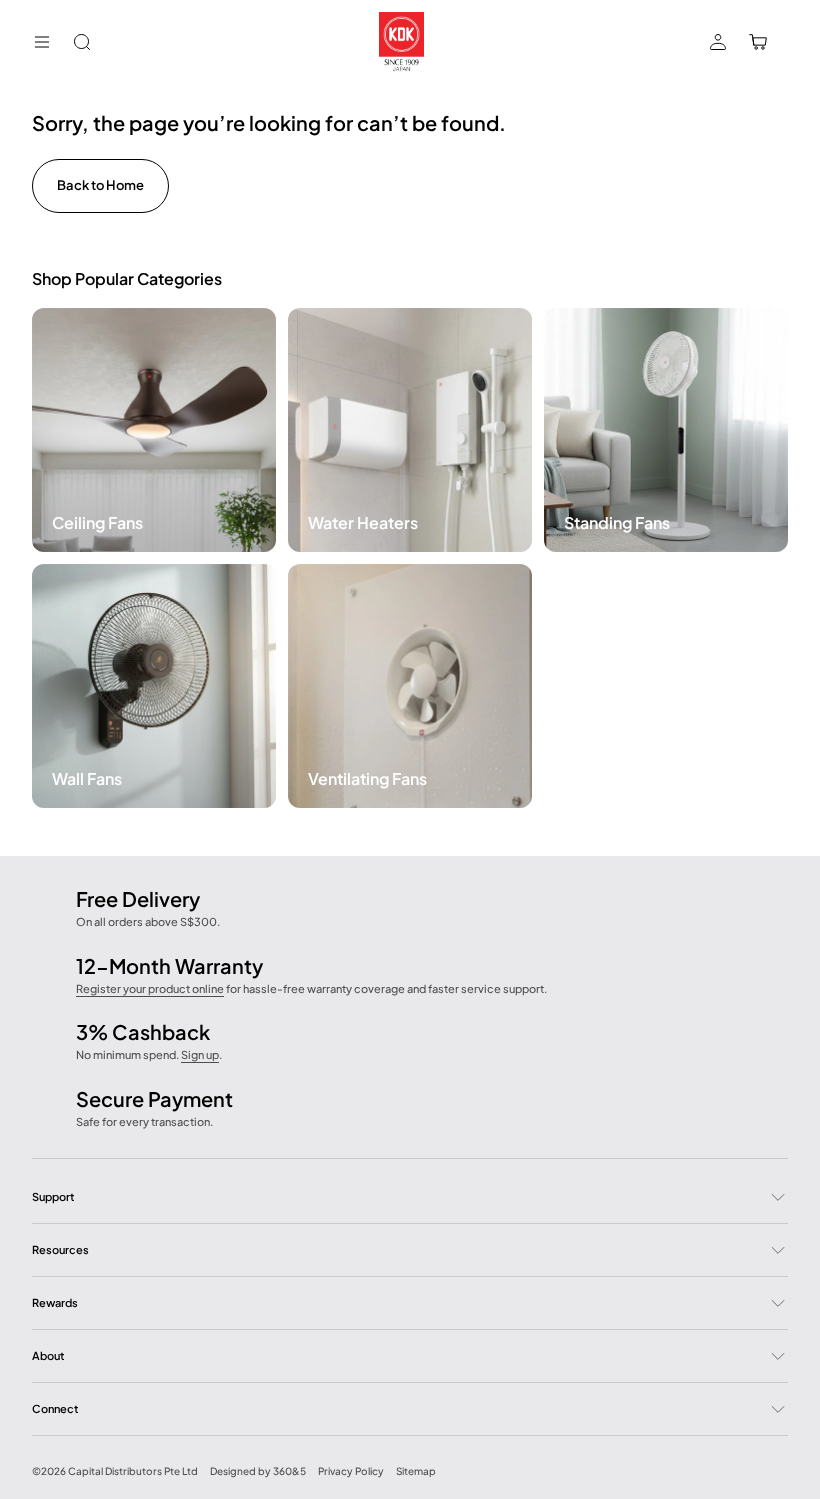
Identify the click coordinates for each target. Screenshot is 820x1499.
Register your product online (150, 988)
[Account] (718, 42)
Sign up (200, 1054)
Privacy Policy (351, 1471)
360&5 (289, 1471)
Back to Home (100, 185)
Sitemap (416, 1471)
